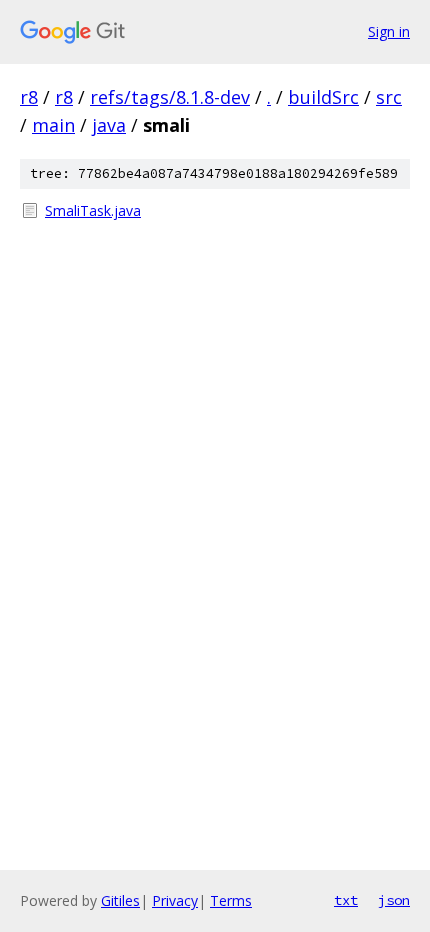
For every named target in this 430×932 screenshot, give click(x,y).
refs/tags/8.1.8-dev (170, 97)
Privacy (175, 900)
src (389, 97)
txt (346, 900)
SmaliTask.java (93, 210)
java (109, 125)
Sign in (389, 31)
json (394, 900)
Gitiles (120, 900)
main (53, 125)
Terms (231, 900)
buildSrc (323, 97)
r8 (29, 97)
